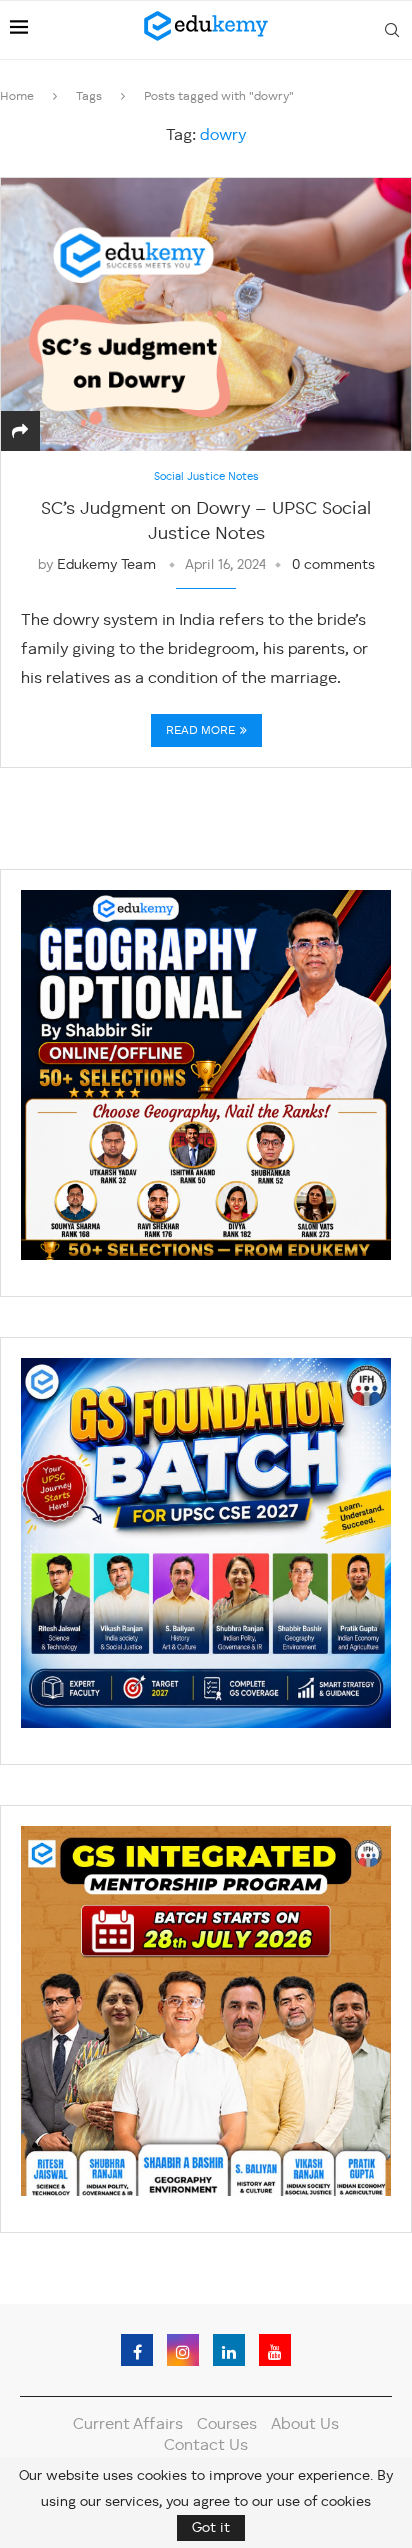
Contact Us (206, 2446)
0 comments (333, 565)
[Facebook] (137, 2350)
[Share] (20, 433)
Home (17, 97)
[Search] (392, 30)
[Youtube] (275, 2350)
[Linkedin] (229, 2350)
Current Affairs (128, 2425)
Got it (211, 2528)
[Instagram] (183, 2350)
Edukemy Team (106, 565)
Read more (200, 731)
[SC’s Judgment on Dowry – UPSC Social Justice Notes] (206, 314)
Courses (227, 2425)
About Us (305, 2425)
